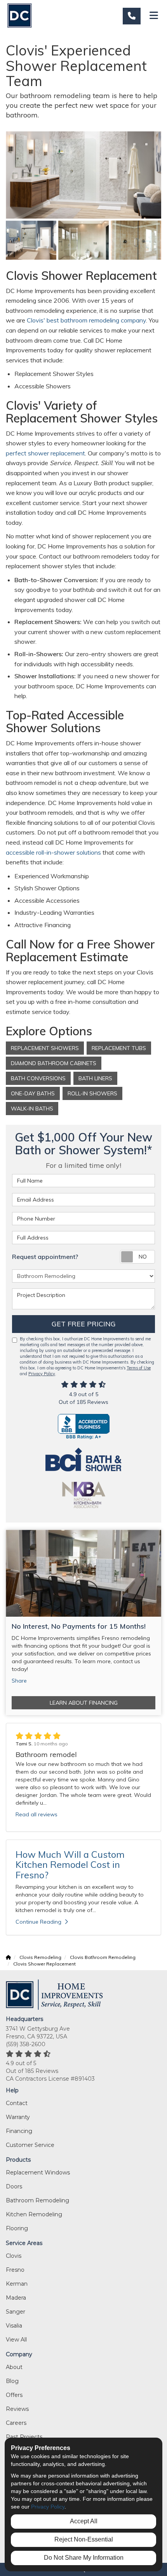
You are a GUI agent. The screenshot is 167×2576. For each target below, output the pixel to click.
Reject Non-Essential (84, 2539)
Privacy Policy (42, 1374)
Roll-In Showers (92, 1093)
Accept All (84, 2521)
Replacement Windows (38, 2173)
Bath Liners (95, 1078)
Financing (19, 2131)
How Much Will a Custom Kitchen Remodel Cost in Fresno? (70, 1865)
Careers (16, 2423)
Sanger (16, 2312)
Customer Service (30, 2145)
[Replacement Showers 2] (136, 240)
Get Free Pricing (84, 1324)
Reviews (17, 2409)
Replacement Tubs (119, 1048)
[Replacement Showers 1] (83, 240)
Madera (16, 2298)
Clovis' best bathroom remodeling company (86, 320)
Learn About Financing (84, 1703)
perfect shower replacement (45, 453)
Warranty (18, 2117)
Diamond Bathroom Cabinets (54, 1063)
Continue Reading (38, 1922)
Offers (14, 2395)
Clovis (14, 2256)
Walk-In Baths (32, 1109)
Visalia (14, 2326)
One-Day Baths (33, 1093)
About (14, 2367)
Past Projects (24, 2437)
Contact (17, 2103)
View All (16, 2340)
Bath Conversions (38, 1078)
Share (19, 1681)
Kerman (17, 2284)
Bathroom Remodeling (37, 2200)
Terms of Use (139, 1368)
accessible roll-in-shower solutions (53, 852)
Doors (14, 2186)
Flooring (17, 2228)
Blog (12, 2381)
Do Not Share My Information (84, 2558)
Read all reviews (37, 1814)
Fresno (15, 2270)
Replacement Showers (45, 1048)
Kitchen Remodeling (34, 2214)
